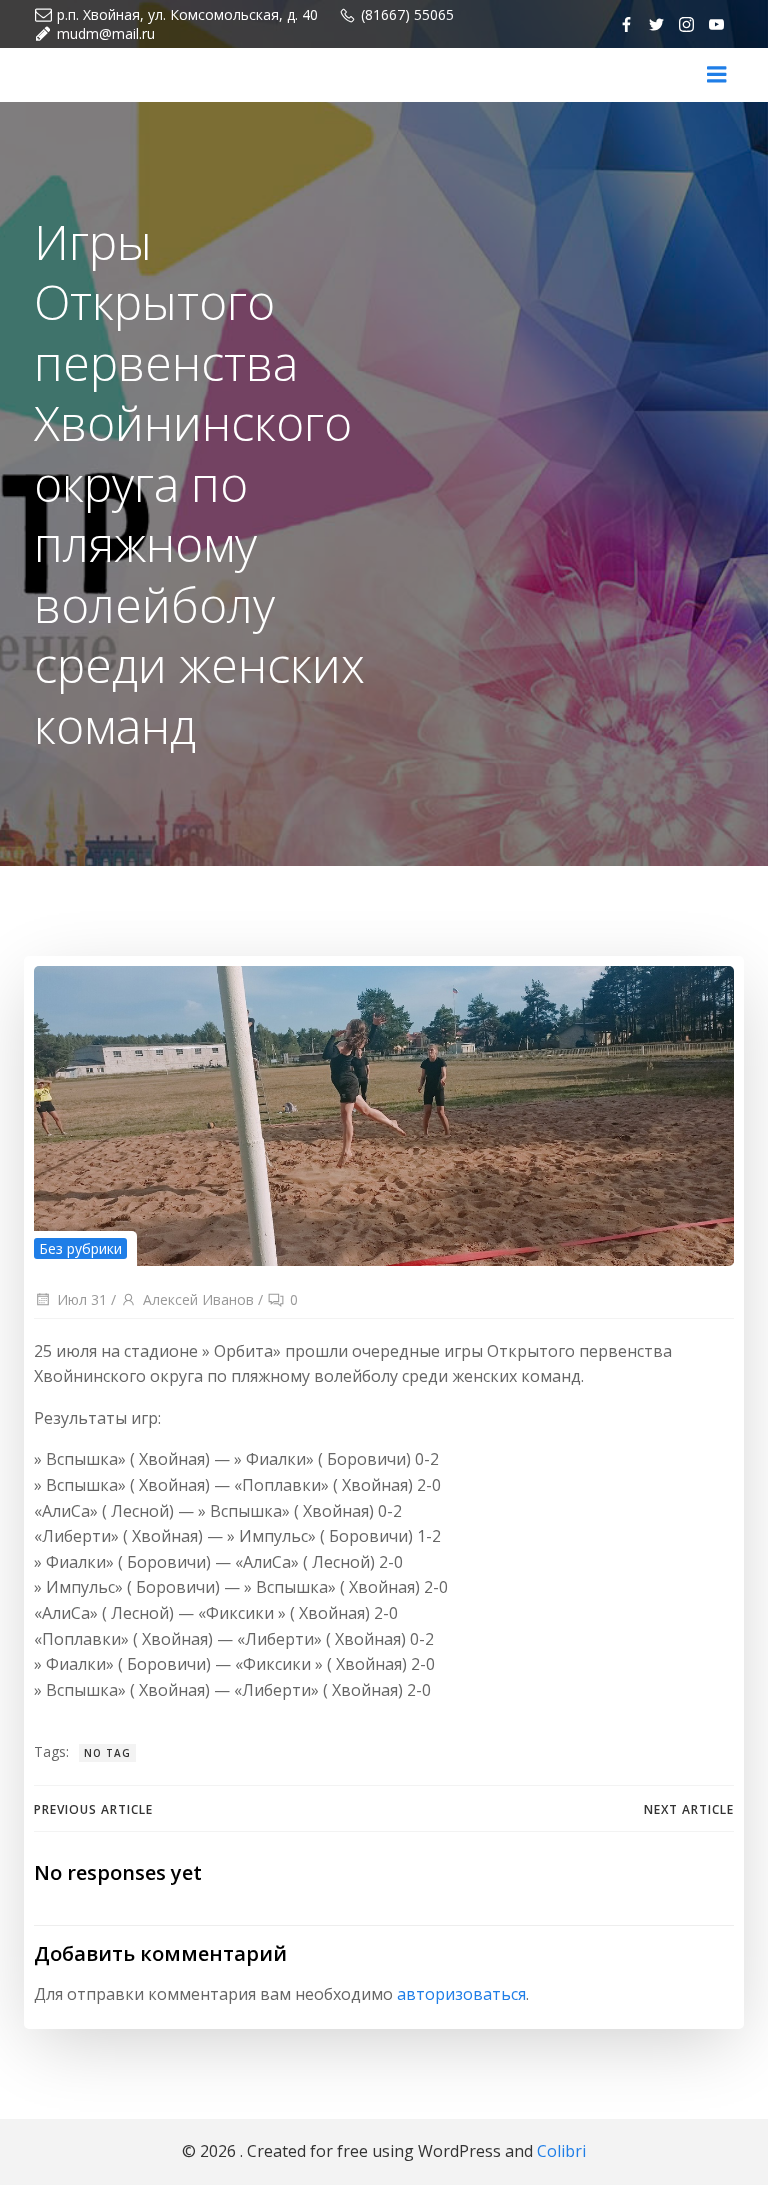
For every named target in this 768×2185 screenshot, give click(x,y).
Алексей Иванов (198, 1299)
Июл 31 (82, 1299)
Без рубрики (80, 1248)
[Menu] (717, 75)
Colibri (561, 2151)
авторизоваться (461, 1994)
